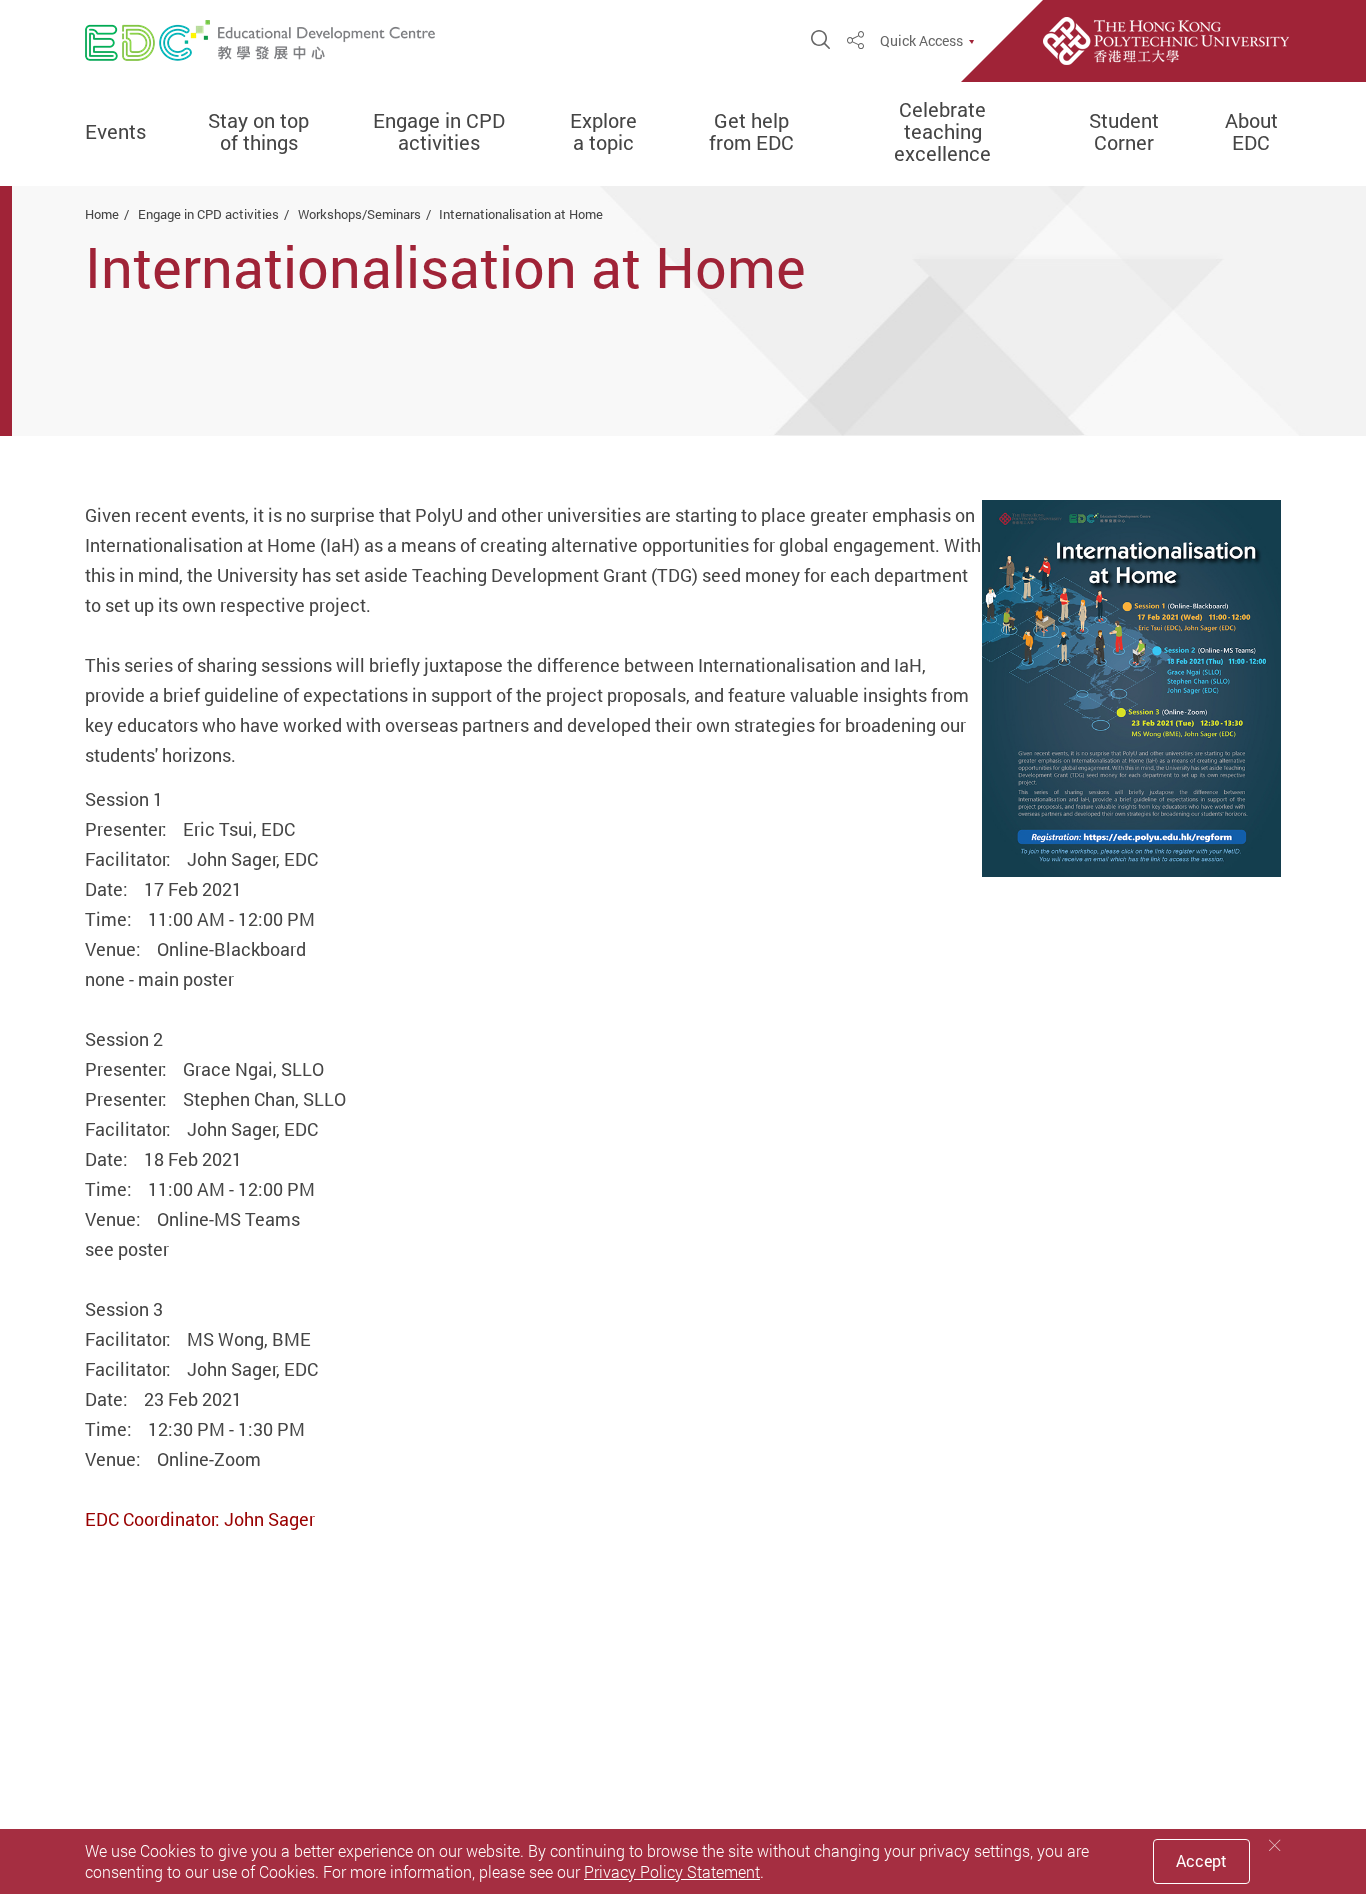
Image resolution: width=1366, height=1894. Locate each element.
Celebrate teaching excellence (942, 132)
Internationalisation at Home (521, 214)
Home (102, 214)
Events (115, 132)
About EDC (1251, 132)
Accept (1201, 1861)
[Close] (1275, 1845)
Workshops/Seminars (359, 214)
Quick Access (921, 41)
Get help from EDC (751, 132)
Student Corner (1124, 132)
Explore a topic (603, 132)
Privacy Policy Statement (672, 1872)
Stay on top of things (258, 132)
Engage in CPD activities (439, 132)
